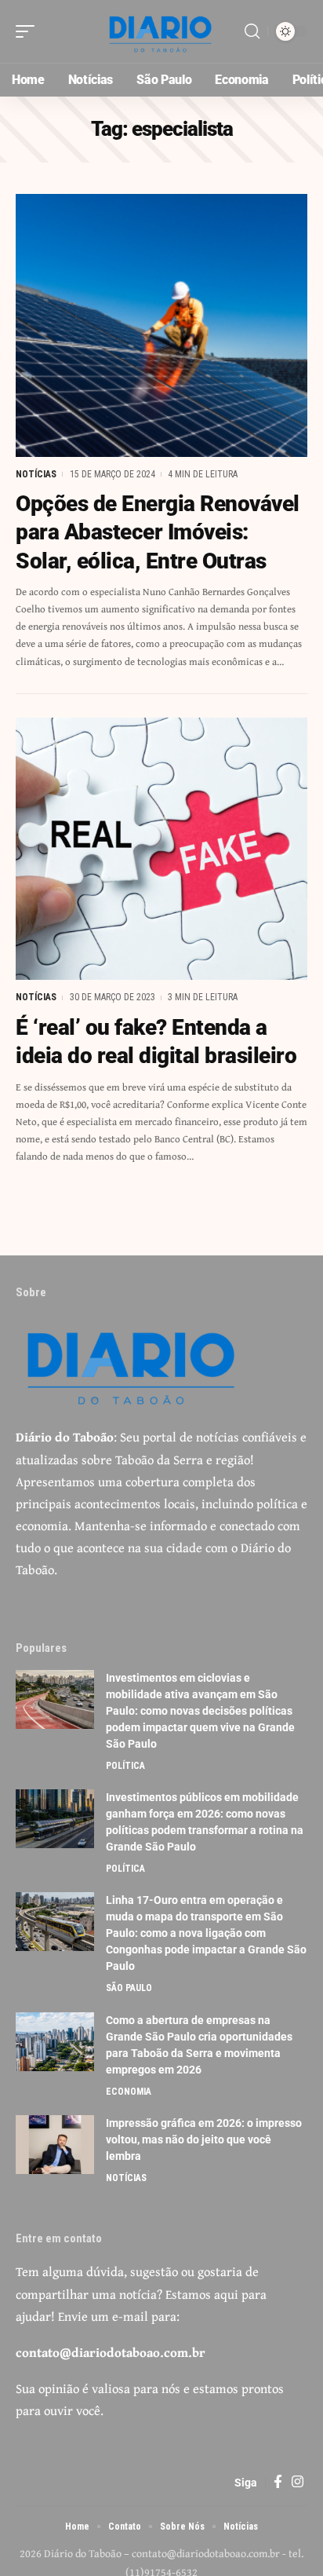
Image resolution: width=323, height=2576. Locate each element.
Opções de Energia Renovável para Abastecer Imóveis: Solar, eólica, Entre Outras (158, 532)
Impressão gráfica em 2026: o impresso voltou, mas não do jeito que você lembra (204, 2139)
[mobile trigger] (29, 31)
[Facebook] (278, 2482)
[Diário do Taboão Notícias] (162, 31)
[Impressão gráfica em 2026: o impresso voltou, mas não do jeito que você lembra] (55, 2145)
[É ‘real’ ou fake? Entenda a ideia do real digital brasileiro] (161, 849)
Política (125, 1766)
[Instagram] (298, 2482)
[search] (252, 31)
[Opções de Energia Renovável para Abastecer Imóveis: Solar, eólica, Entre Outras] (161, 325)
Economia (129, 2092)
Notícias (36, 474)
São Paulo (129, 1988)
